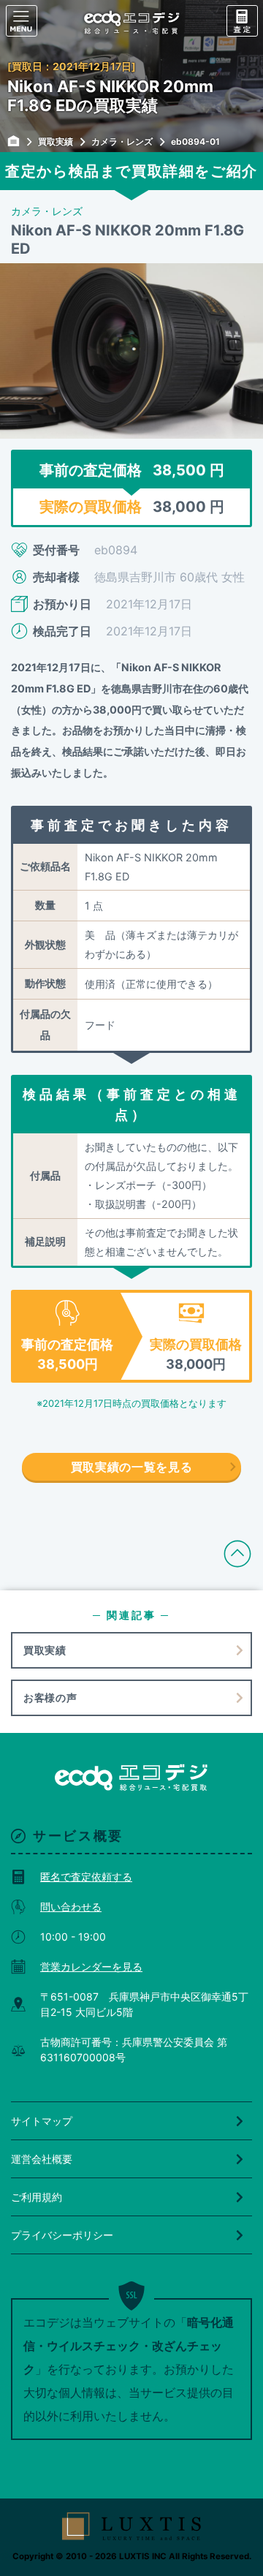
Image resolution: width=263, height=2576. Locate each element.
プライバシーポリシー (62, 2235)
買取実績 (45, 1650)
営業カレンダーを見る (91, 1967)
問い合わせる (71, 1907)
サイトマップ (42, 2121)
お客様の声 (50, 1697)
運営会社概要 (42, 2159)
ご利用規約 (37, 2197)
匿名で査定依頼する (86, 1877)
